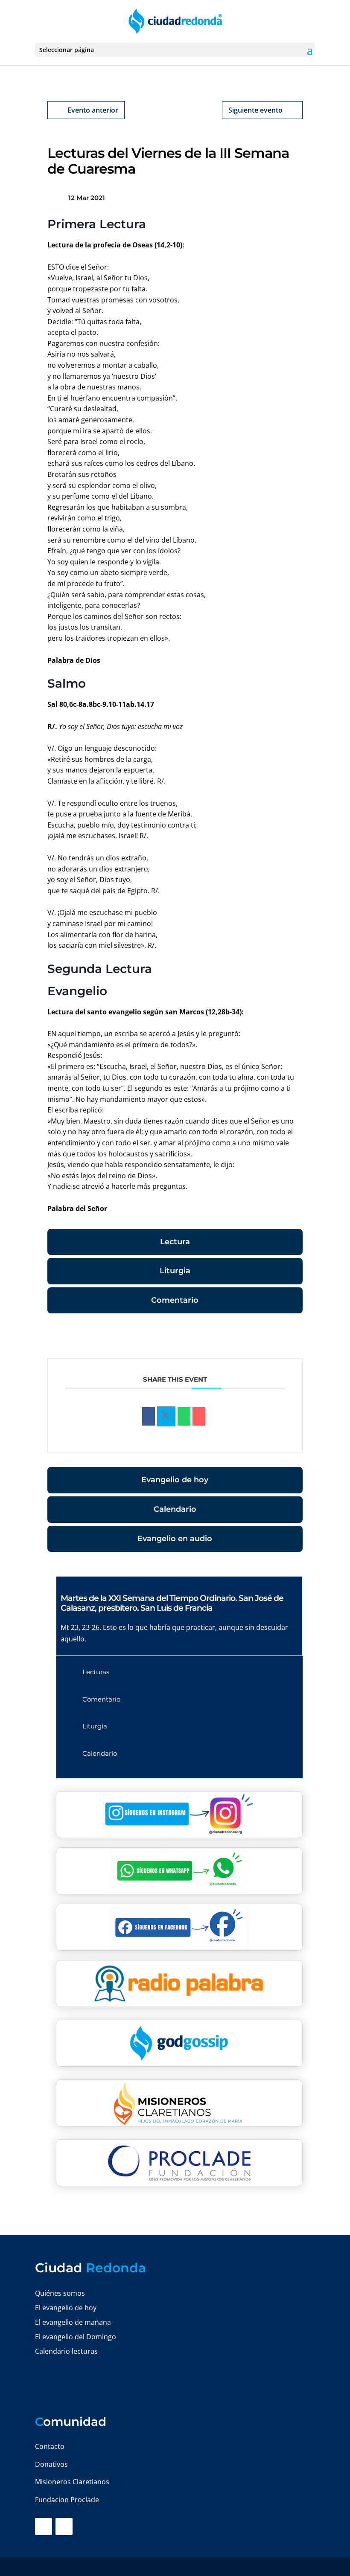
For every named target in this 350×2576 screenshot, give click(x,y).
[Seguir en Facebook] (44, 2527)
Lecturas (96, 1672)
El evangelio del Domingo (76, 2337)
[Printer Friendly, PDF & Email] (276, 1337)
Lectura (175, 1242)
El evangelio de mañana (73, 2322)
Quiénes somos (60, 2293)
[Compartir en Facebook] (149, 1417)
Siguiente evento (255, 110)
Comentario (175, 1300)
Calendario (175, 1509)
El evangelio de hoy (66, 2308)
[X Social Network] (166, 1417)
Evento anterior (93, 110)
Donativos (51, 2464)
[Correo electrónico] (199, 1417)
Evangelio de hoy (175, 1480)
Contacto (50, 2446)
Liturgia (175, 1271)
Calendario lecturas (66, 2351)
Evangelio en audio (175, 1539)
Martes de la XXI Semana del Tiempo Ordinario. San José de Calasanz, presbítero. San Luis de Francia (172, 1603)
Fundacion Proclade (67, 2500)
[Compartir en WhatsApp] (184, 1417)
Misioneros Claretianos (72, 2482)
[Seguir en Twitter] (64, 2527)
